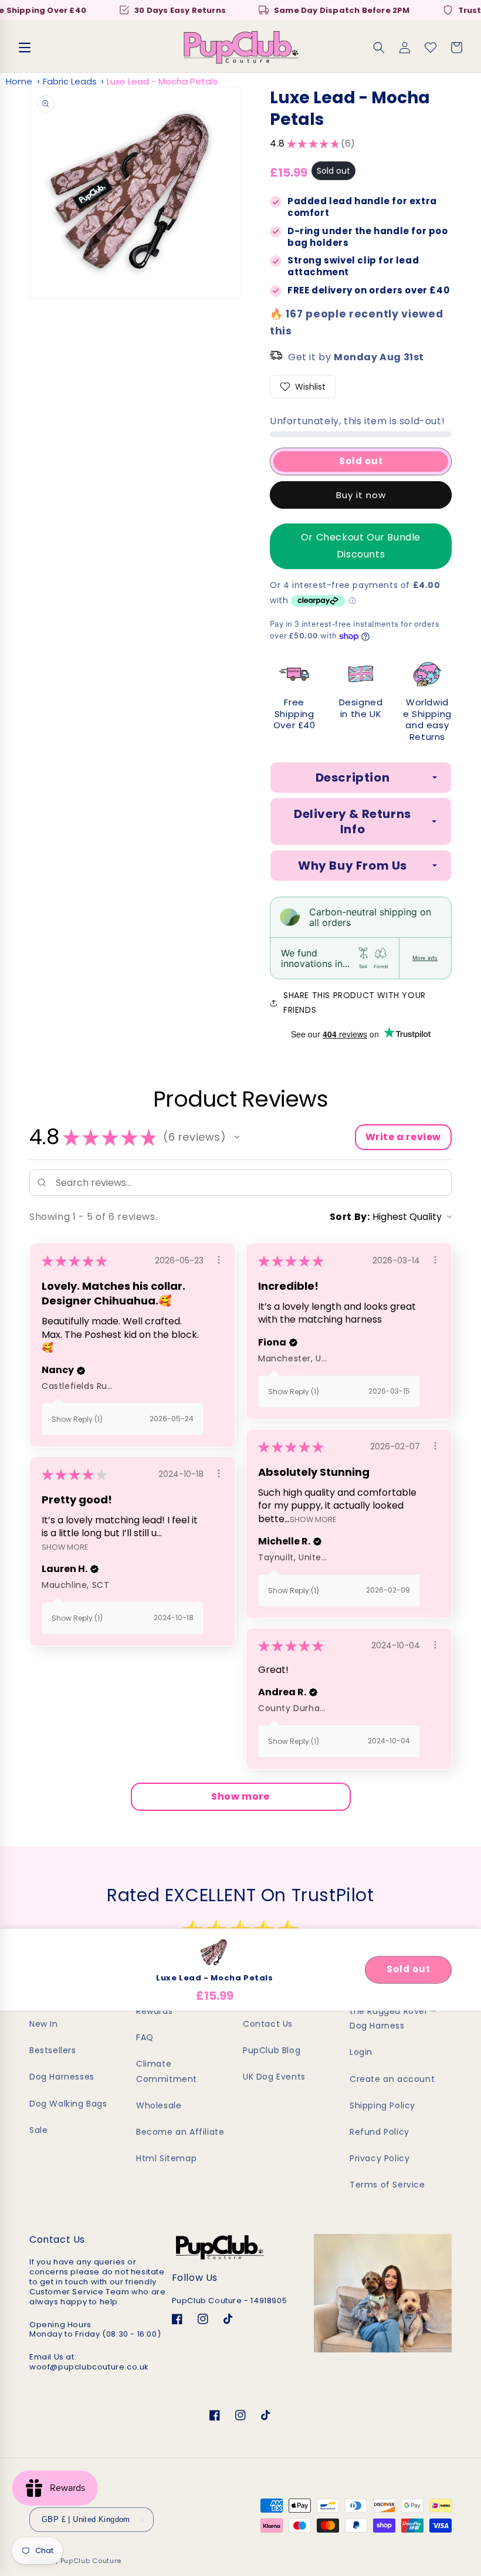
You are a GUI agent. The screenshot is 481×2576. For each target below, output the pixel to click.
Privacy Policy (380, 2158)
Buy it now (361, 495)
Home (19, 81)
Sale (38, 2130)
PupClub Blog (272, 2050)
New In (44, 2024)
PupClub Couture (91, 2561)
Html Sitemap (166, 2158)
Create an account (392, 2079)
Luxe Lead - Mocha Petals (162, 81)
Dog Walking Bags (68, 2104)
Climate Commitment (167, 2071)
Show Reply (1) (77, 1419)
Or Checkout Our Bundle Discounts (361, 546)
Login (361, 2052)
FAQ (145, 2037)
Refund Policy (380, 2132)
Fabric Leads (70, 81)
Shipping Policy (382, 2105)
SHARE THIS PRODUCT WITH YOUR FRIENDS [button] (355, 1003)
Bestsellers (53, 2050)
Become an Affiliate (180, 2132)
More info (425, 958)
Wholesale (159, 2105)
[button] (25, 48)
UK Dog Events (274, 2077)
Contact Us (268, 2024)
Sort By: (350, 1217)
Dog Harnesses (62, 2077)
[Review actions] (219, 1260)
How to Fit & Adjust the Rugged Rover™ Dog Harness (393, 2011)
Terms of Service (387, 2185)
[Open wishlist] (431, 48)
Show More (313, 1519)
